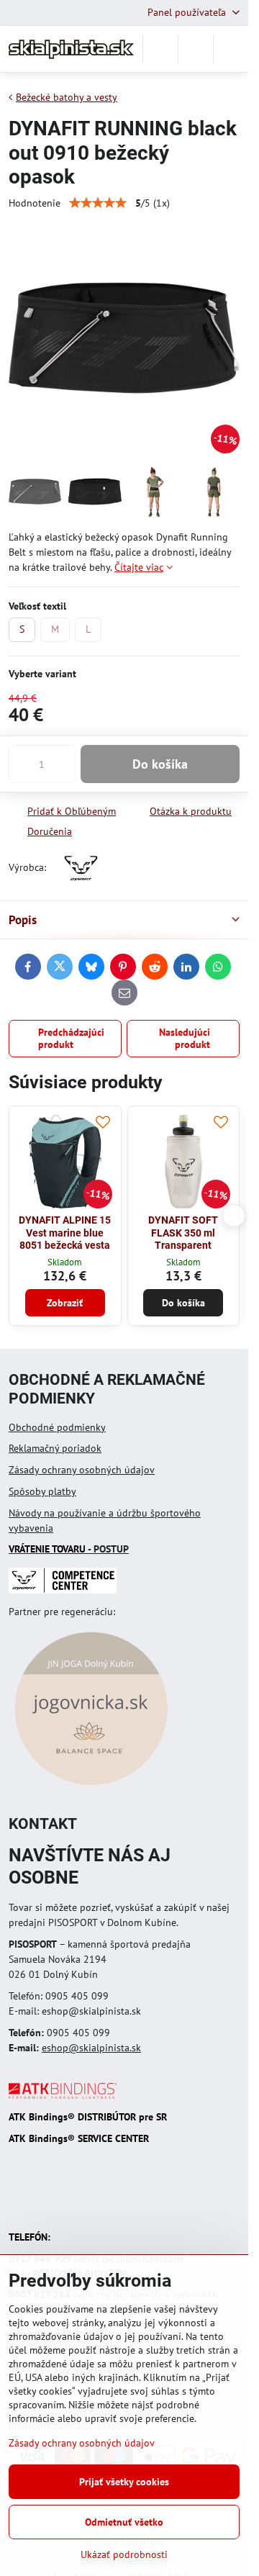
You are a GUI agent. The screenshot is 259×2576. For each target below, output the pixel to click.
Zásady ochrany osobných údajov (82, 1470)
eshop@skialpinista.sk (91, 2048)
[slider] (98, 203)
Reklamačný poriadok (55, 1448)
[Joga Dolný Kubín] (91, 1787)
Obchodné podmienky (57, 1427)
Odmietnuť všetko (124, 2522)
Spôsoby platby (42, 1491)
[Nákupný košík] (196, 49)
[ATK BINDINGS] (63, 2095)
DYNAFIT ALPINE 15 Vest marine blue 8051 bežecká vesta (65, 1233)
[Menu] (231, 49)
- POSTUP (69, 1549)
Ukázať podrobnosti (124, 2554)
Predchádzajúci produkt (71, 1039)
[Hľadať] (160, 49)
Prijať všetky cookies (124, 2482)
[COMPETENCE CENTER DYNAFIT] (63, 1590)
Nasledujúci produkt (185, 1039)
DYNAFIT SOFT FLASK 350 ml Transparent (183, 1233)
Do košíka (160, 764)
